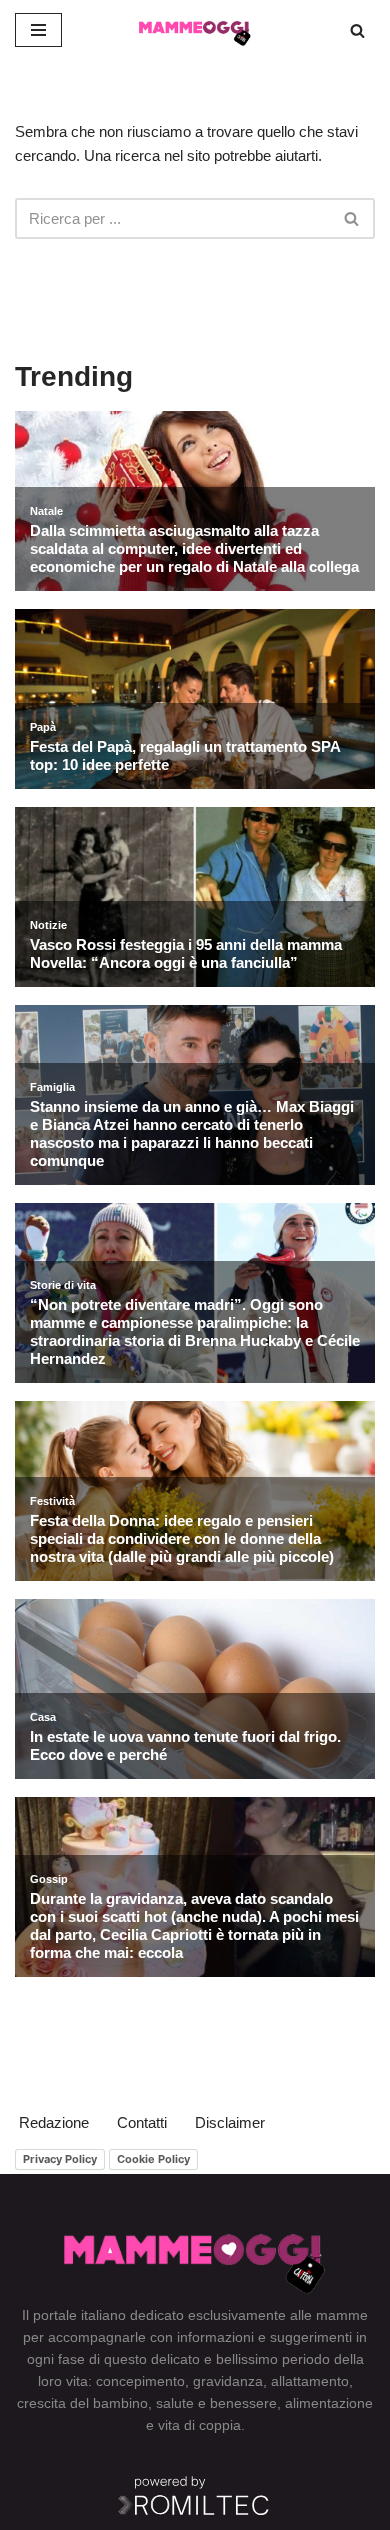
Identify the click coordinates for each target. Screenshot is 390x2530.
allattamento (310, 2381)
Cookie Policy (153, 2159)
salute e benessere (216, 2403)
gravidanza (228, 2381)
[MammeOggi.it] (195, 30)
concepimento (140, 2381)
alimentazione (329, 2403)
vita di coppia (199, 2425)
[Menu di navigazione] (38, 30)
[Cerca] (357, 30)
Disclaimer (230, 2122)
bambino (120, 2403)
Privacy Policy (60, 2159)
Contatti (142, 2122)
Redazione (54, 2122)
